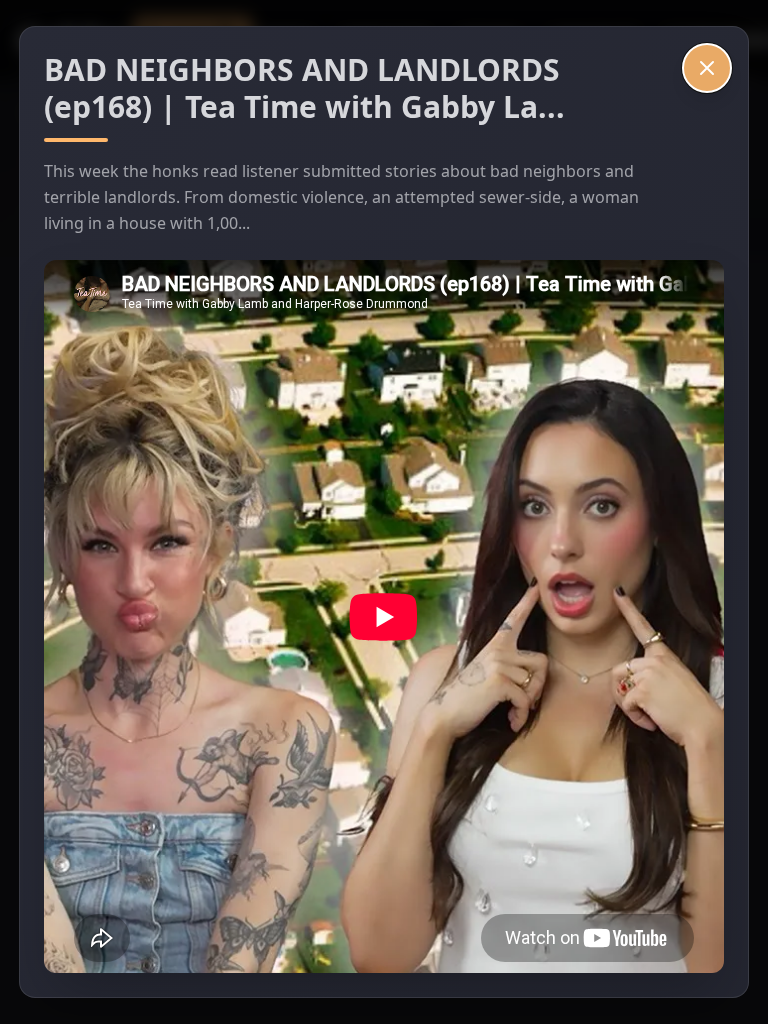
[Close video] (707, 68)
